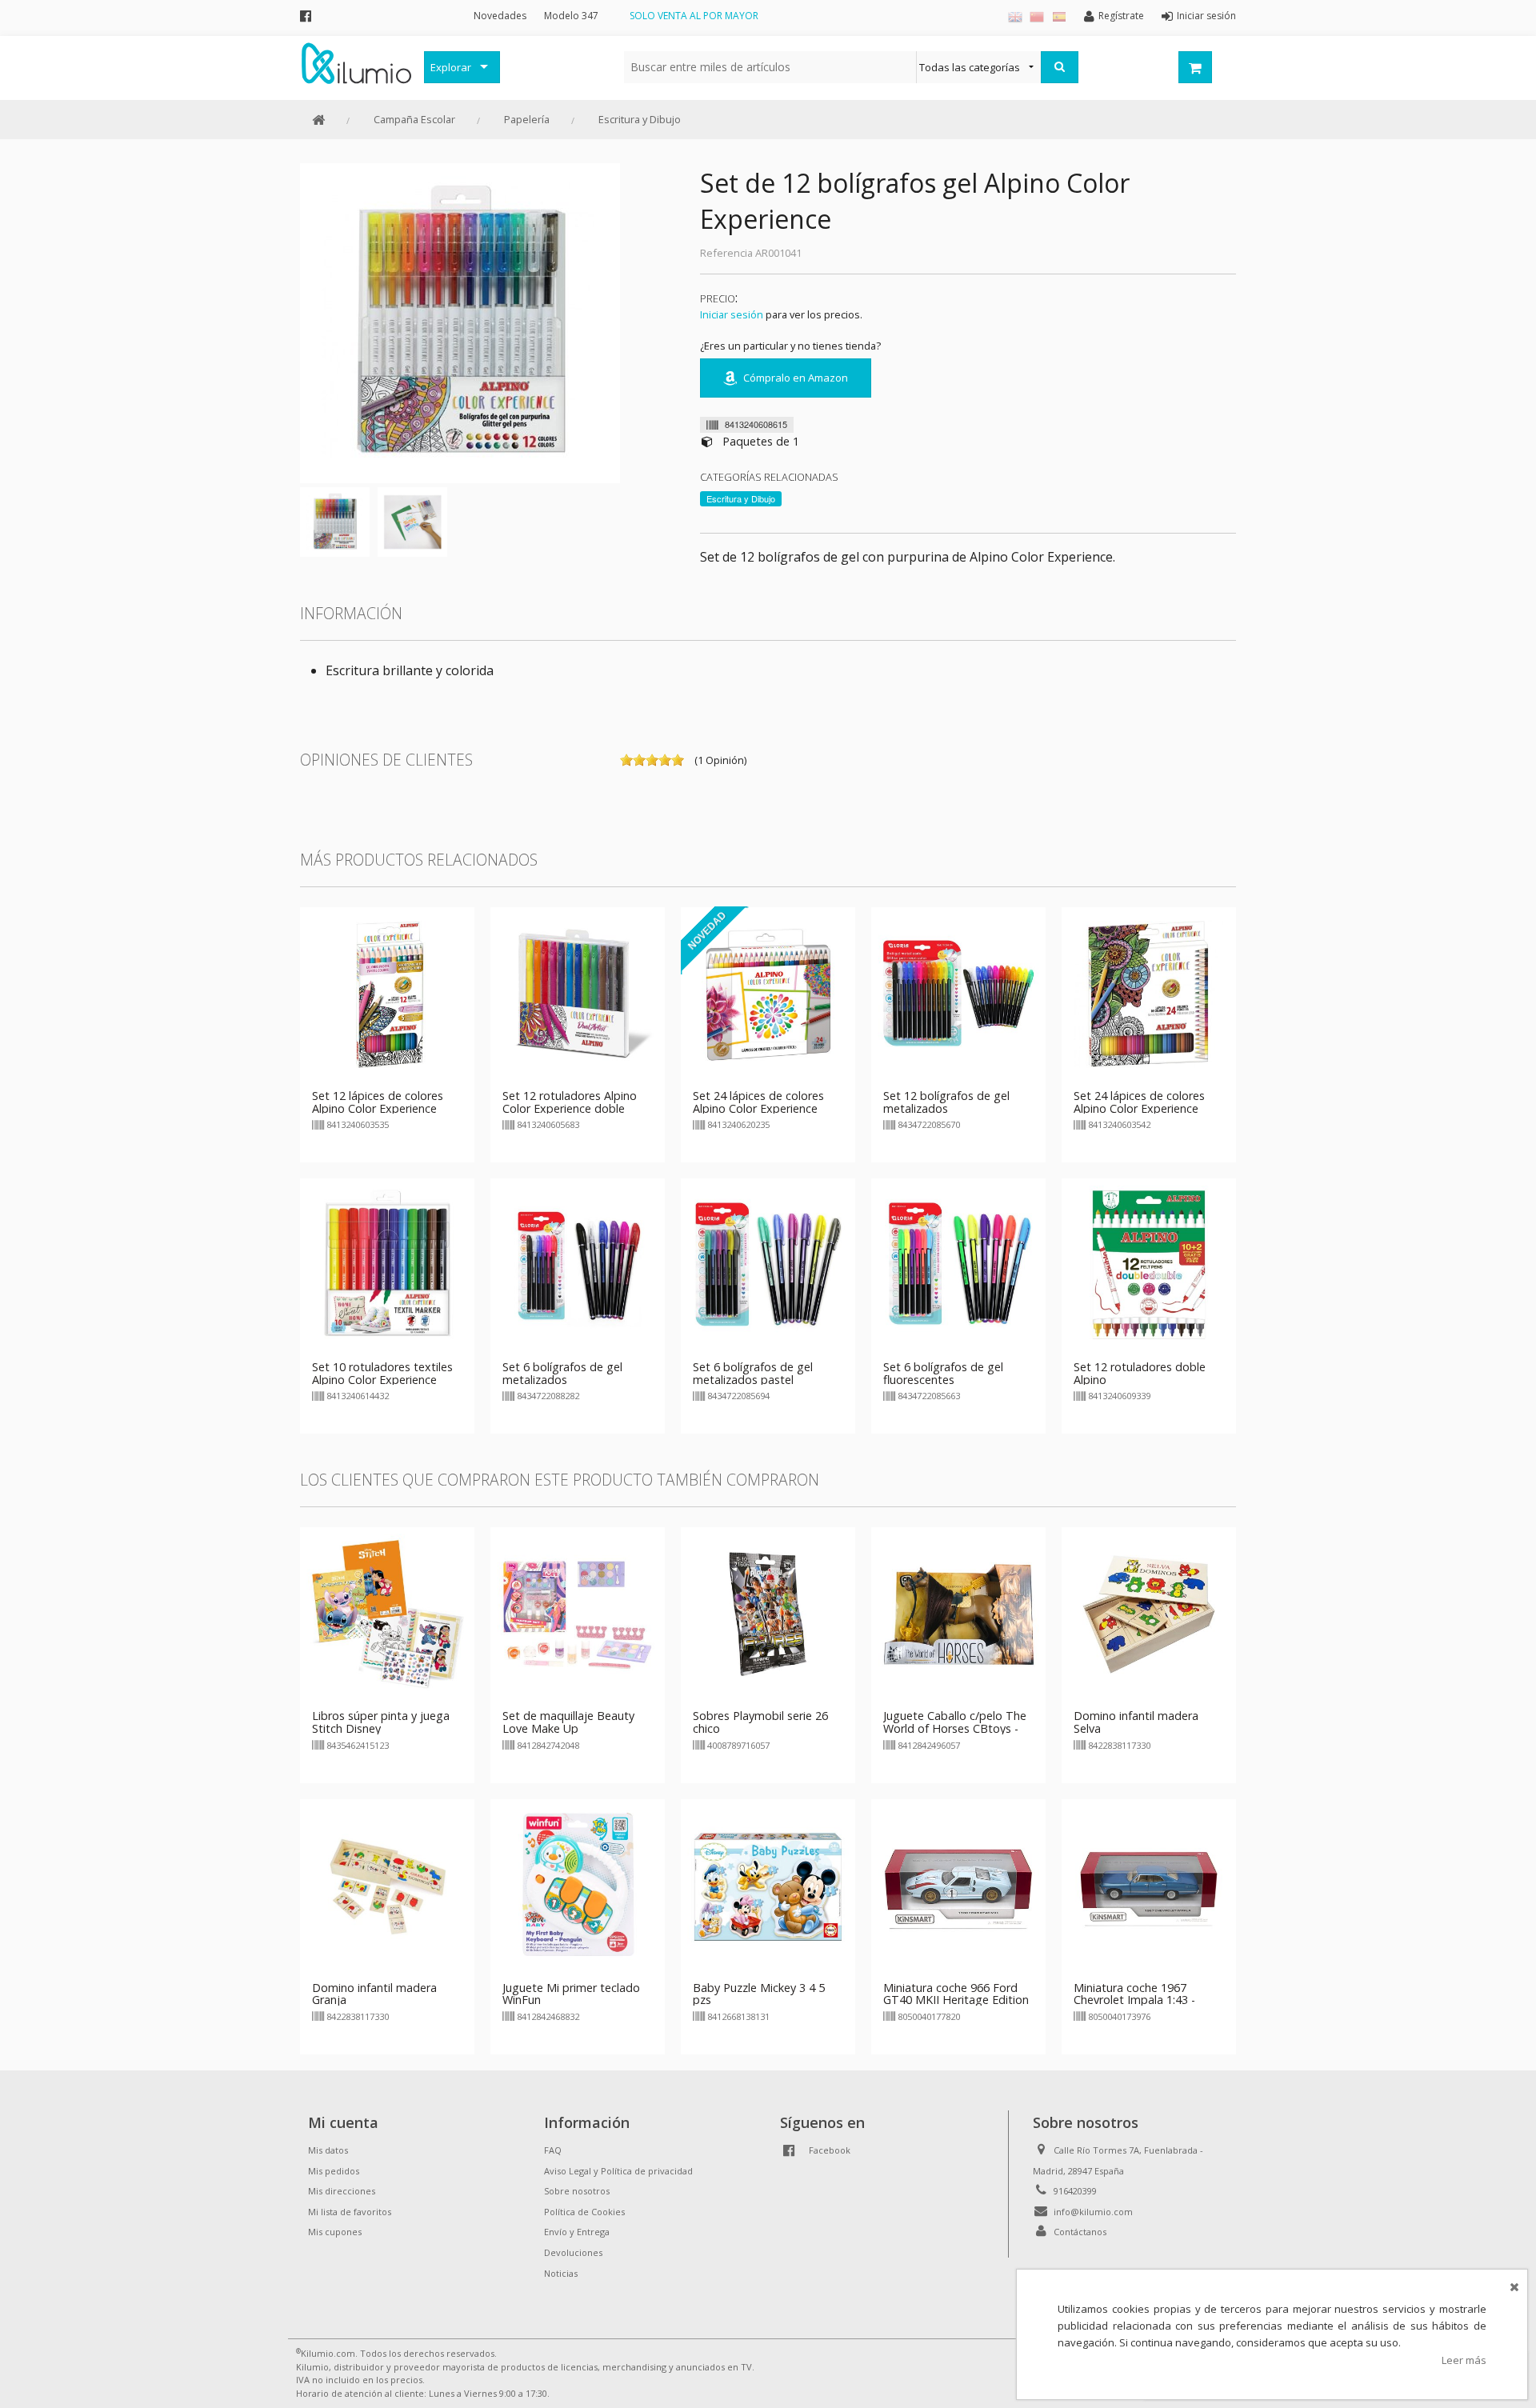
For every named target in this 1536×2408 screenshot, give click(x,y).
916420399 (1075, 2191)
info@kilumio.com (1093, 2212)
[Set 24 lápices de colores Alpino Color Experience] (768, 993)
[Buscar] (1060, 67)
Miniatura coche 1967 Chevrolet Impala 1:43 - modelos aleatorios (1134, 2000)
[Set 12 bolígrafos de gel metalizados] (958, 993)
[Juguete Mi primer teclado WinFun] (578, 1885)
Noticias (561, 2273)
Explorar (451, 67)
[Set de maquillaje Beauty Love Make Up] (578, 1614)
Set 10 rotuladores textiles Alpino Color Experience (382, 1373)
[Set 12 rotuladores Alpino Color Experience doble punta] (578, 993)
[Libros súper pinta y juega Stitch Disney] (387, 1614)
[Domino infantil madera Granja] (387, 1885)
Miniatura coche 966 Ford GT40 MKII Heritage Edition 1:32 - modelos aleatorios (956, 2000)
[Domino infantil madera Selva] (1149, 1614)
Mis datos (328, 2150)
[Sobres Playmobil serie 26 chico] (768, 1614)
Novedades (500, 16)
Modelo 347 (571, 16)
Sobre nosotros (577, 2191)
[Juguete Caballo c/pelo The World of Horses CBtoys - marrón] (958, 1614)
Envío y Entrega (577, 2232)
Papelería (527, 119)
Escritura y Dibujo (640, 119)
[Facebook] (306, 16)
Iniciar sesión (732, 314)
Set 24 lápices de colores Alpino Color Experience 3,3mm (1139, 1108)
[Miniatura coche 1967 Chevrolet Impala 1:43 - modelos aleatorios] (1149, 1885)
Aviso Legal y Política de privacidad (618, 2171)
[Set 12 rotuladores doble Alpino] (1149, 1264)
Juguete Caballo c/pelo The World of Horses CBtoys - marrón (955, 1728)
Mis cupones (335, 2232)
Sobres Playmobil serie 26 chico (760, 1722)
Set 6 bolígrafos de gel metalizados (562, 1373)
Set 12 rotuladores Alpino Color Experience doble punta (570, 1108)
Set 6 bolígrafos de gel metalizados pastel (753, 1373)
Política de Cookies (584, 2212)
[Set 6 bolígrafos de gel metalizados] (578, 1264)
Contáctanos (1080, 2232)
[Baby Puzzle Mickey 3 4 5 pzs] (768, 1885)
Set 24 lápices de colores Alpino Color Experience (758, 1102)
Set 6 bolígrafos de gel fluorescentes (943, 1373)
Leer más (1464, 2360)
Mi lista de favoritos (350, 2212)
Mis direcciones (342, 2191)
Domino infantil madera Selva (1136, 1722)
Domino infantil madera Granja (374, 1994)
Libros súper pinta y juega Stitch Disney (381, 1722)
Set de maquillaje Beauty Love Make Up (568, 1722)
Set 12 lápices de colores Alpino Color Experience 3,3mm (378, 1108)
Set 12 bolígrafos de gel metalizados (946, 1102)
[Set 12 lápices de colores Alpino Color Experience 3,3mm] (387, 993)
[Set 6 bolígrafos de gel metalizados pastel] (768, 1264)
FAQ (553, 2150)
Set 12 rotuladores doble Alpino (1140, 1373)
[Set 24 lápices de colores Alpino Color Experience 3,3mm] (1149, 993)
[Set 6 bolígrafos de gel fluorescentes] (958, 1264)
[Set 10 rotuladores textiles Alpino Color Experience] (387, 1264)
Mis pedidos (334, 2171)
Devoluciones (573, 2252)
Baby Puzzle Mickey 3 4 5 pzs (759, 1994)
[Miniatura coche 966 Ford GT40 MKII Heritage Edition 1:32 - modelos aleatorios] (958, 1885)
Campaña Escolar (414, 119)
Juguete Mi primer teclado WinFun (571, 1994)
